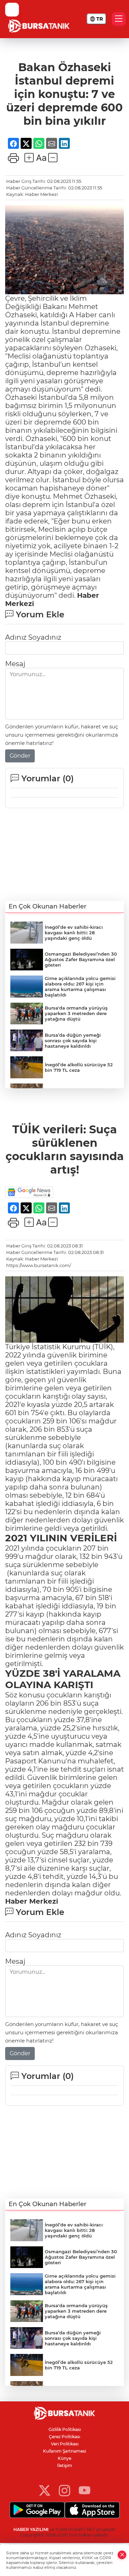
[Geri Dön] (12, 10)
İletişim (65, 2465)
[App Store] (92, 2510)
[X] (45, 2490)
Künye (64, 2458)
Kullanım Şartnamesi (64, 2451)
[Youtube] (84, 2490)
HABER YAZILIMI (31, 2529)
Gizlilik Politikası (65, 2429)
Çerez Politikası (64, 2437)
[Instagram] (64, 2490)
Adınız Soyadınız (33, 637)
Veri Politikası (65, 2444)
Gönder (20, 756)
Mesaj (15, 664)
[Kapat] (122, 2555)
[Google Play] (37, 2510)
